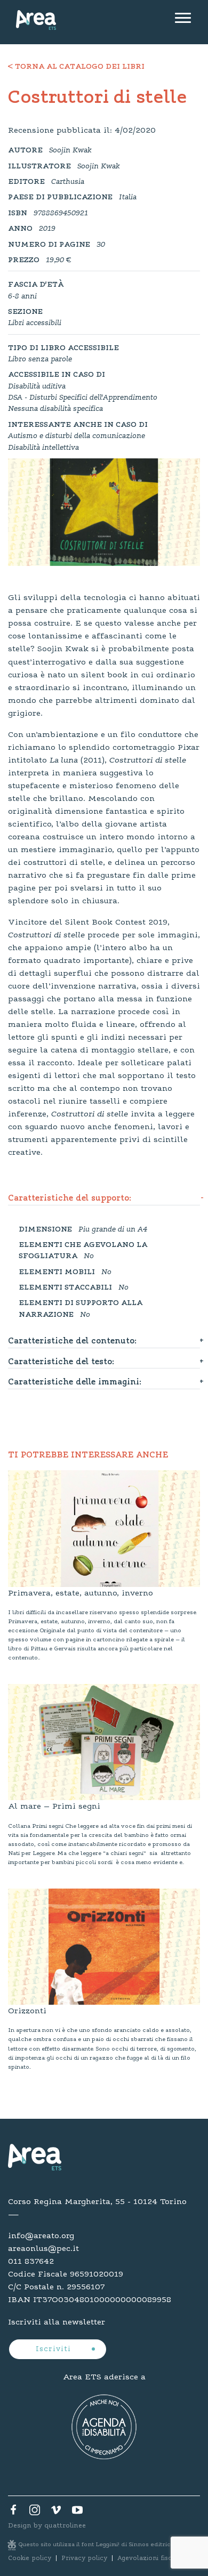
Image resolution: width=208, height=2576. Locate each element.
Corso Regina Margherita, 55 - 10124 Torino (97, 2202)
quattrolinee (65, 2526)
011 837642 (31, 2262)
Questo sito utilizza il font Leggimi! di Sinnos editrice (97, 2545)
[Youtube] (77, 2513)
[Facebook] (13, 2513)
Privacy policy (84, 2558)
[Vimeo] (56, 2513)
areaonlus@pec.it (43, 2249)
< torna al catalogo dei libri (76, 67)
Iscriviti (55, 2350)
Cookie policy (30, 2558)
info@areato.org (41, 2236)
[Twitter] (35, 2513)
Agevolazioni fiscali (148, 2558)
